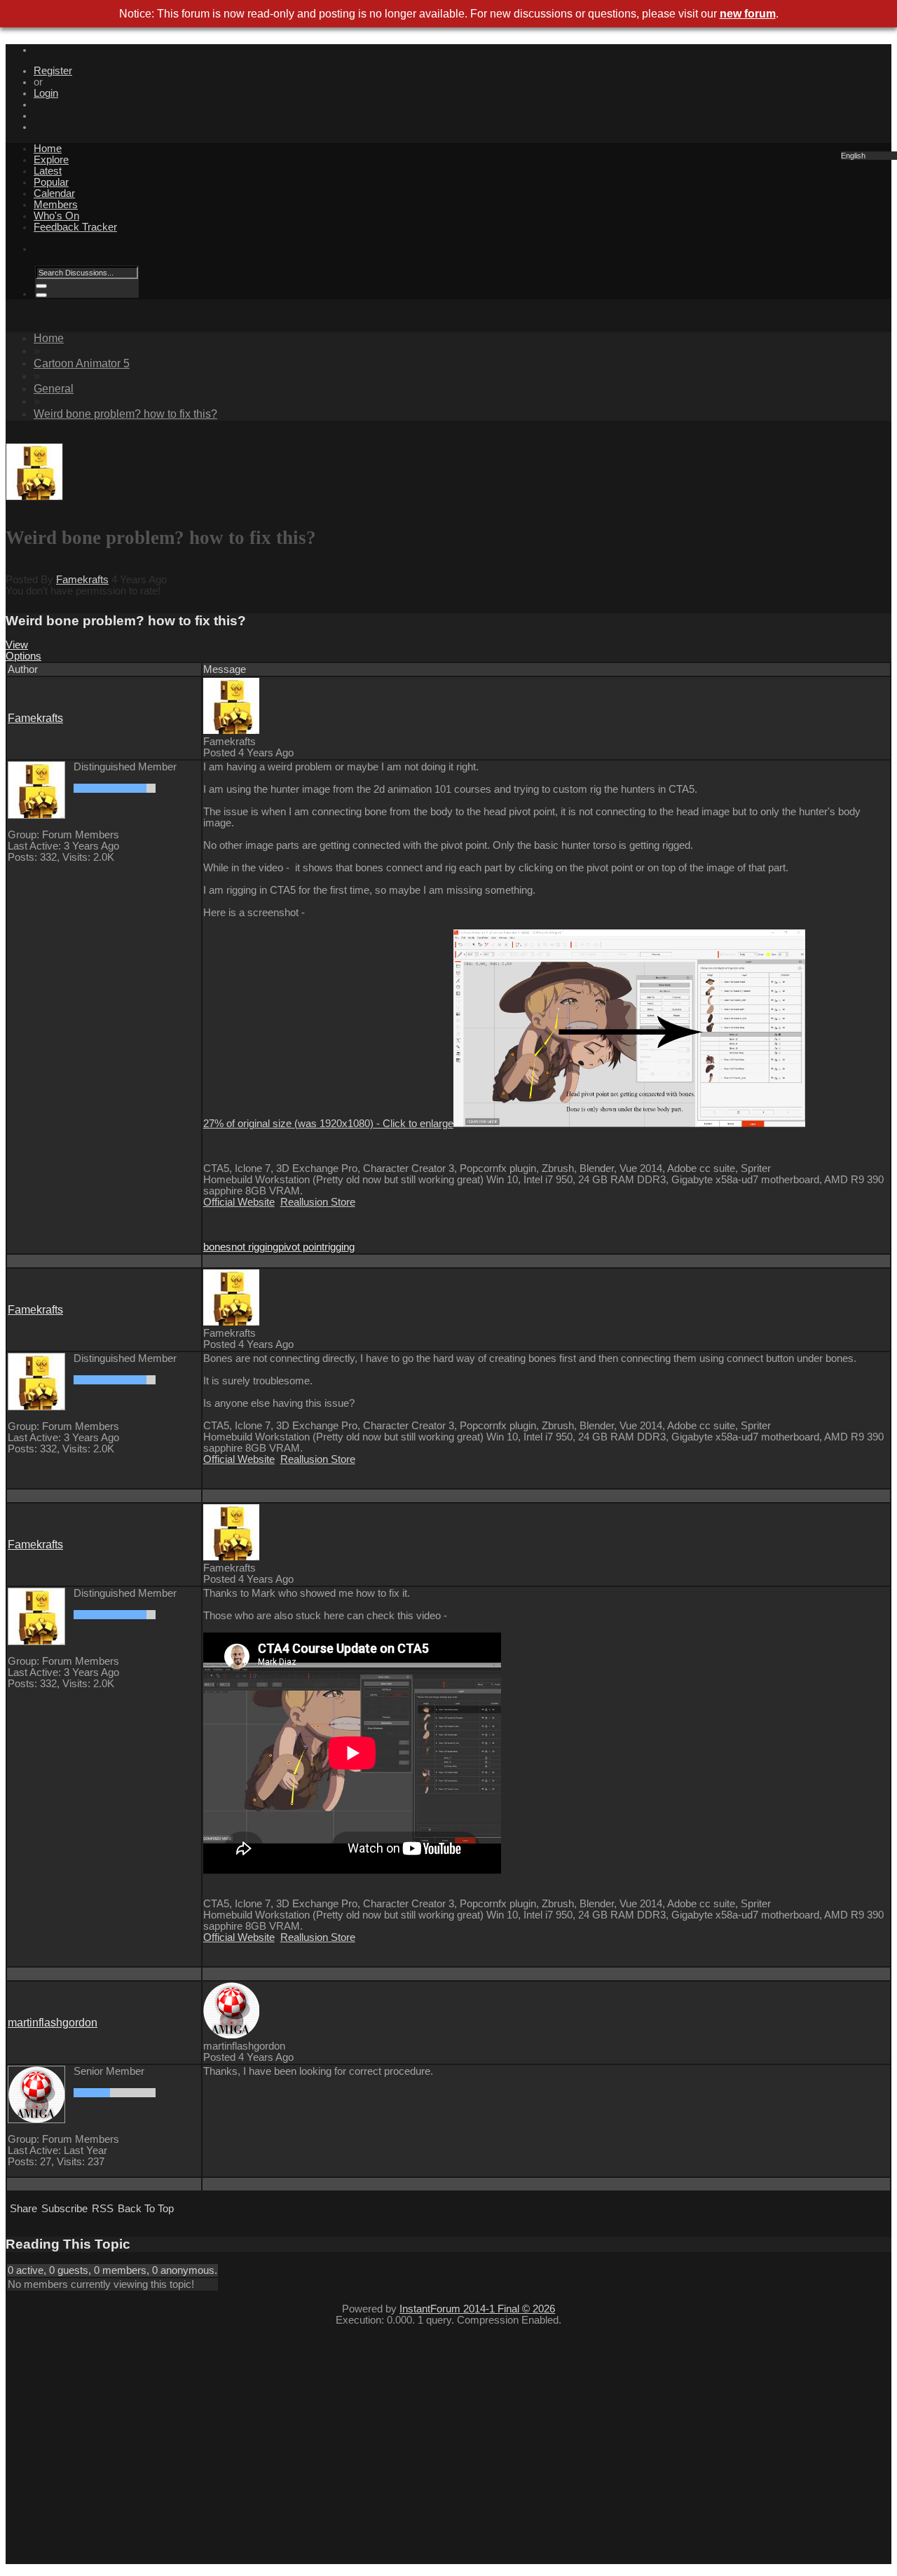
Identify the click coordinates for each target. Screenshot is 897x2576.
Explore (51, 160)
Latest (48, 171)
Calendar (54, 193)
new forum (748, 14)
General (54, 389)
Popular (51, 182)
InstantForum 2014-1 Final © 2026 (477, 2309)
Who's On (56, 216)
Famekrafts (82, 580)
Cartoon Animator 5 (82, 363)
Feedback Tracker (75, 227)
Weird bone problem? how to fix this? (125, 414)
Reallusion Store (318, 1202)
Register (53, 71)
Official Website (239, 1202)
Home (48, 149)
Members (56, 205)
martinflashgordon (53, 2023)
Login (46, 93)
